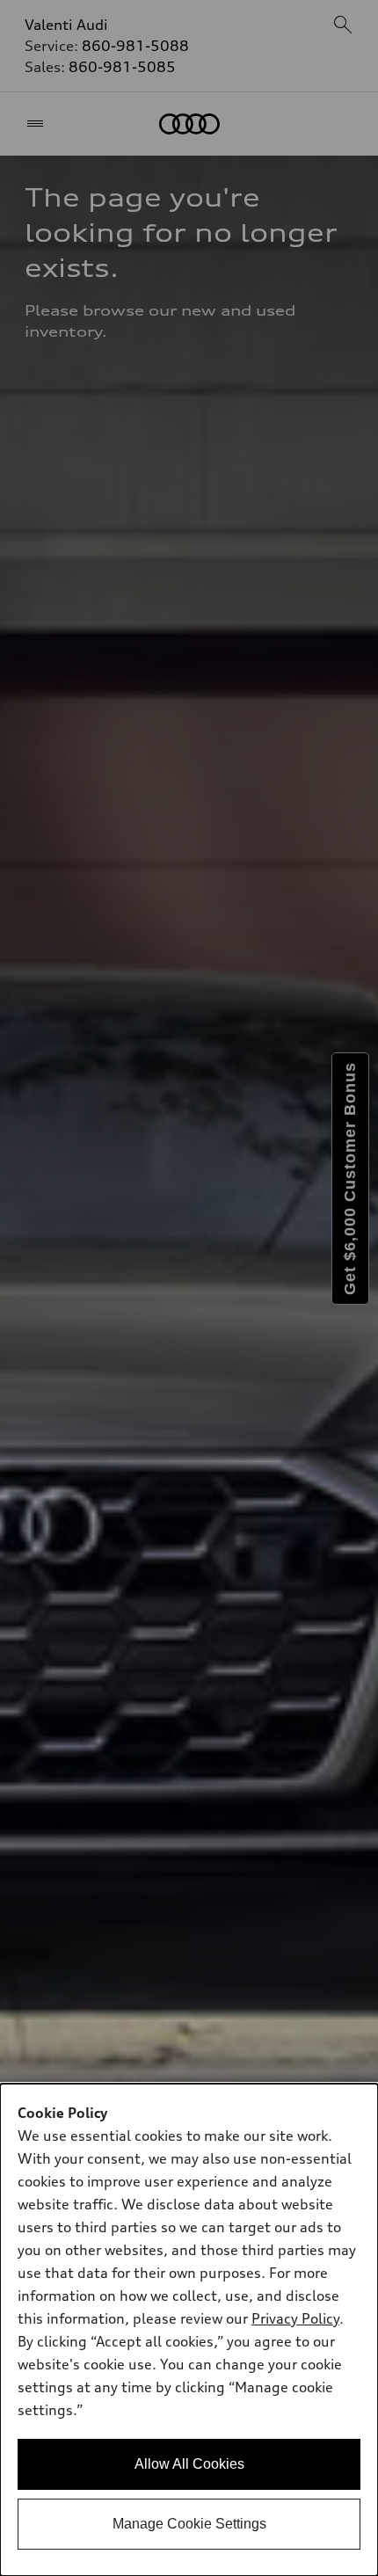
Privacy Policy (295, 2318)
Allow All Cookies (189, 2464)
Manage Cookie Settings (189, 2524)
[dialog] (189, 2330)
